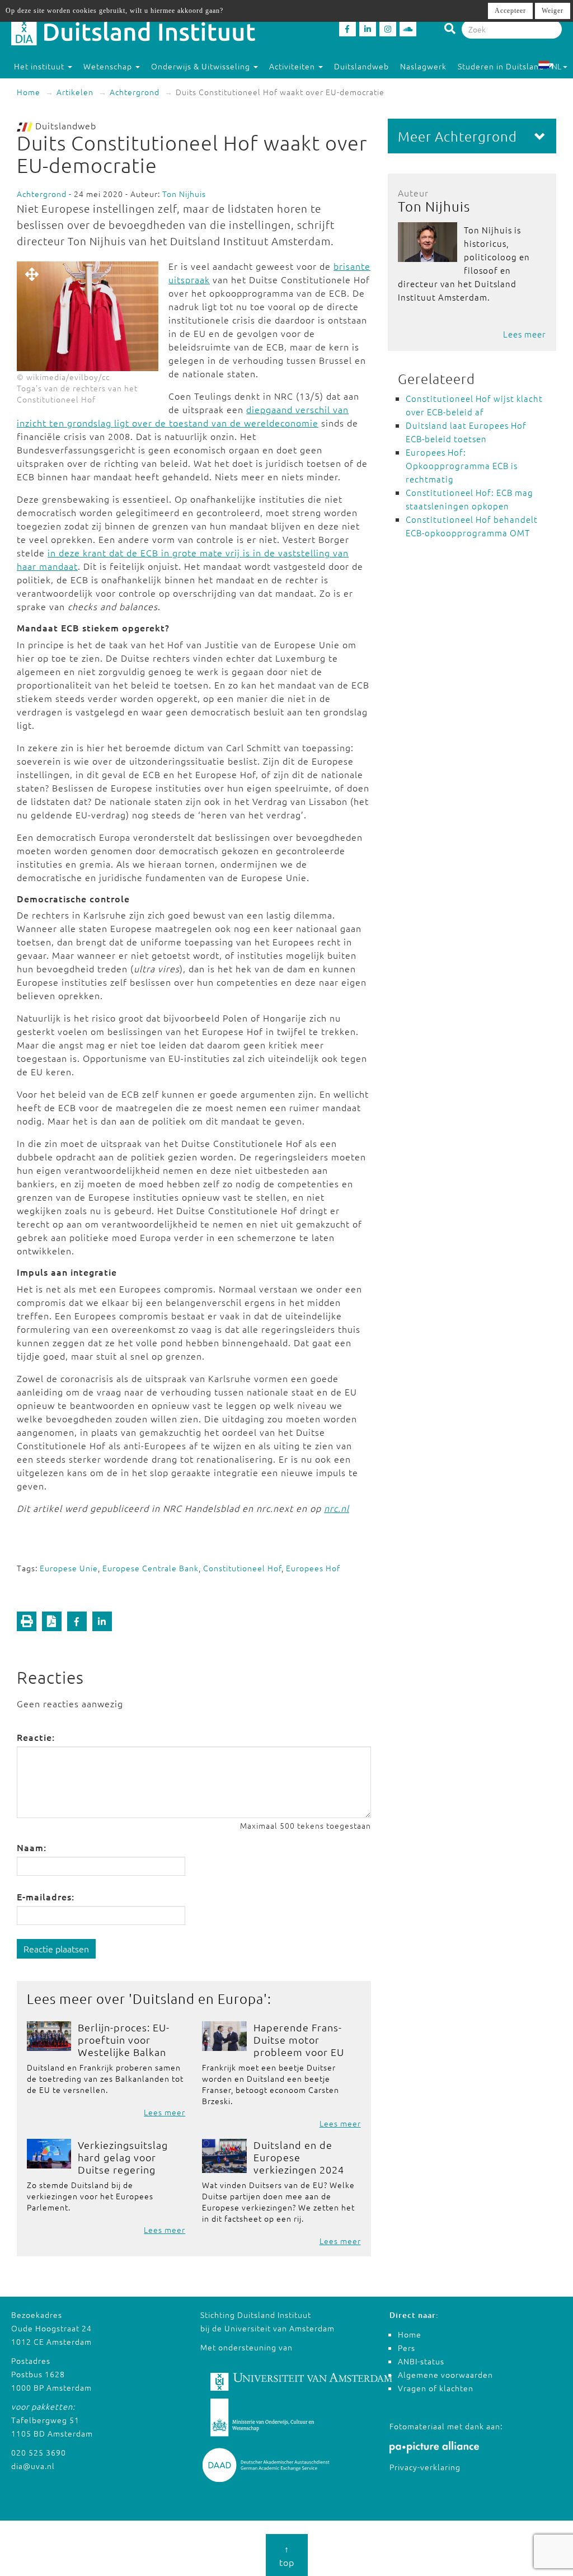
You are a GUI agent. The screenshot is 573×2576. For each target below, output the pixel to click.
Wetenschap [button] (109, 66)
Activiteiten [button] (293, 66)
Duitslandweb (361, 66)
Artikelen (75, 92)
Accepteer (510, 11)
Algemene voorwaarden (445, 2374)
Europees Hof (313, 1568)
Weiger (553, 11)
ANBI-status (421, 2361)
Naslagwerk (423, 66)
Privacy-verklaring (425, 2467)
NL (556, 66)
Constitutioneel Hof (242, 1568)
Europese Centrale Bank (151, 1568)
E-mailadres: (46, 1896)
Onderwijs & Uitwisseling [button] (202, 66)
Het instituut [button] (40, 66)
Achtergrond (135, 92)
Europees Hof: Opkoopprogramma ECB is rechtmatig (462, 465)
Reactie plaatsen (56, 1949)
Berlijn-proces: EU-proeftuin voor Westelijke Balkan (124, 2039)
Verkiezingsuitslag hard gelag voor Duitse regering (123, 2157)
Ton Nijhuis (184, 194)
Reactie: (36, 1737)
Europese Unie (69, 1568)
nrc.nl (337, 1508)
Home (29, 92)
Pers (407, 2348)
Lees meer (165, 2112)
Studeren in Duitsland (501, 66)
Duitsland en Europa (198, 1998)
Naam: (32, 1847)
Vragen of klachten (436, 2388)
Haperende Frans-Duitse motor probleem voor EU (299, 2039)
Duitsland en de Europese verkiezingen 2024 (299, 2157)
